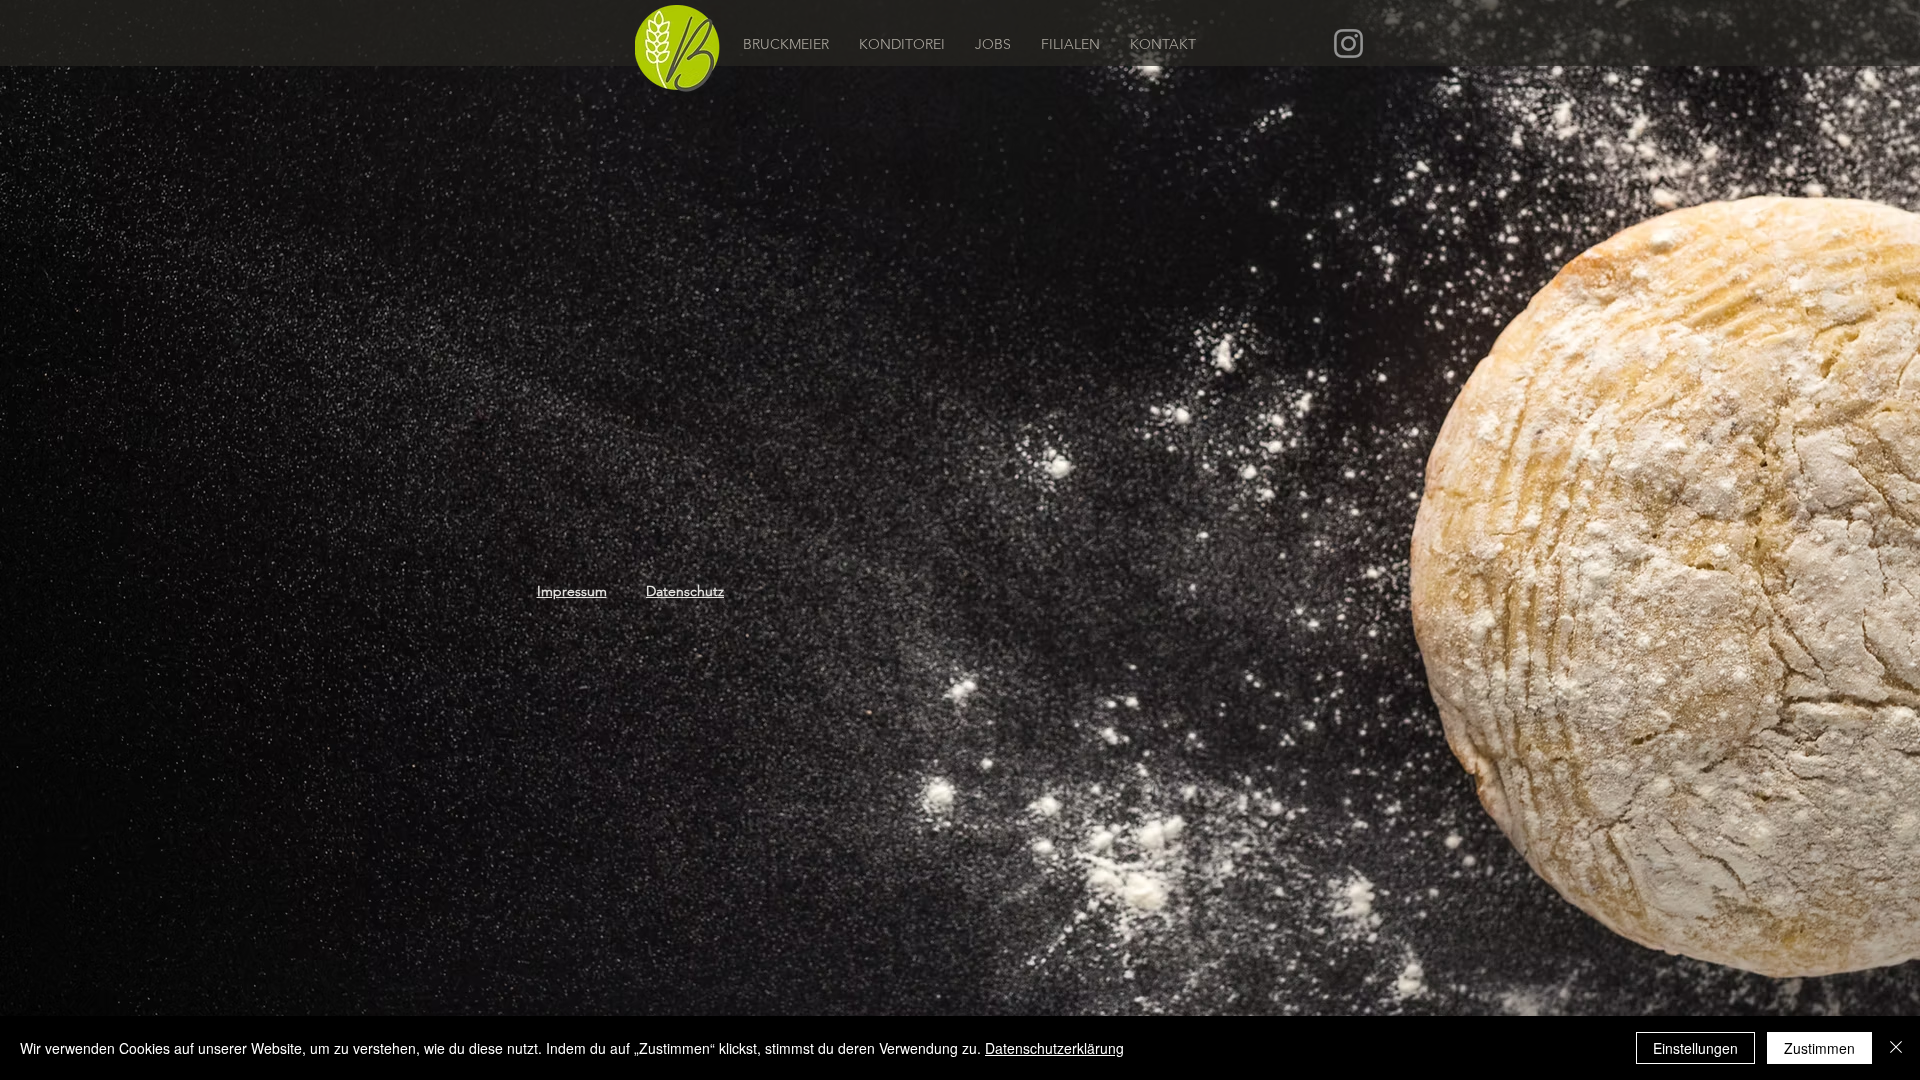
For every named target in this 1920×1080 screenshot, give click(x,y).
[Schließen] (1896, 1048)
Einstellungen (1695, 1048)
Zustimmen (1819, 1048)
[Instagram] (1348, 43)
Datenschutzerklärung (1054, 1048)
